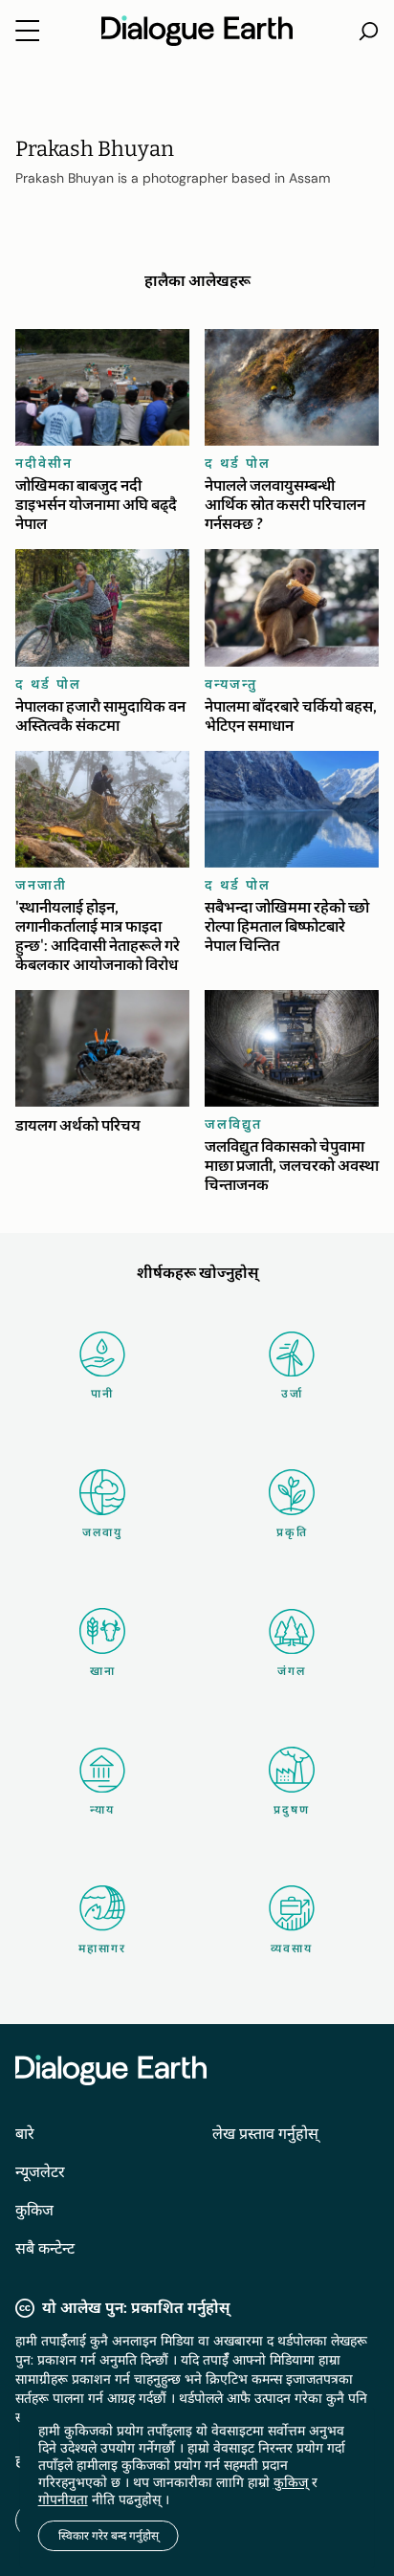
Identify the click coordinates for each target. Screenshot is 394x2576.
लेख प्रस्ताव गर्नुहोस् (265, 2134)
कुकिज (34, 2210)
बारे (25, 2134)
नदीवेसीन (44, 463)
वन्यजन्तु (231, 684)
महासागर (102, 1949)
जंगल (292, 1671)
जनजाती (41, 885)
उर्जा (292, 1394)
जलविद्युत (233, 1124)
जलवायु (102, 1532)
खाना (103, 1671)
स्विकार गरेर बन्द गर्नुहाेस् (109, 2536)
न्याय (102, 1810)
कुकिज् (291, 2482)
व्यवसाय (292, 1949)
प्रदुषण (292, 1810)
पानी (102, 1394)
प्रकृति (292, 1532)
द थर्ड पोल (238, 463)
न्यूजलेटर (40, 2172)
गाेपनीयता (63, 2499)
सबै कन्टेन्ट (45, 2248)
